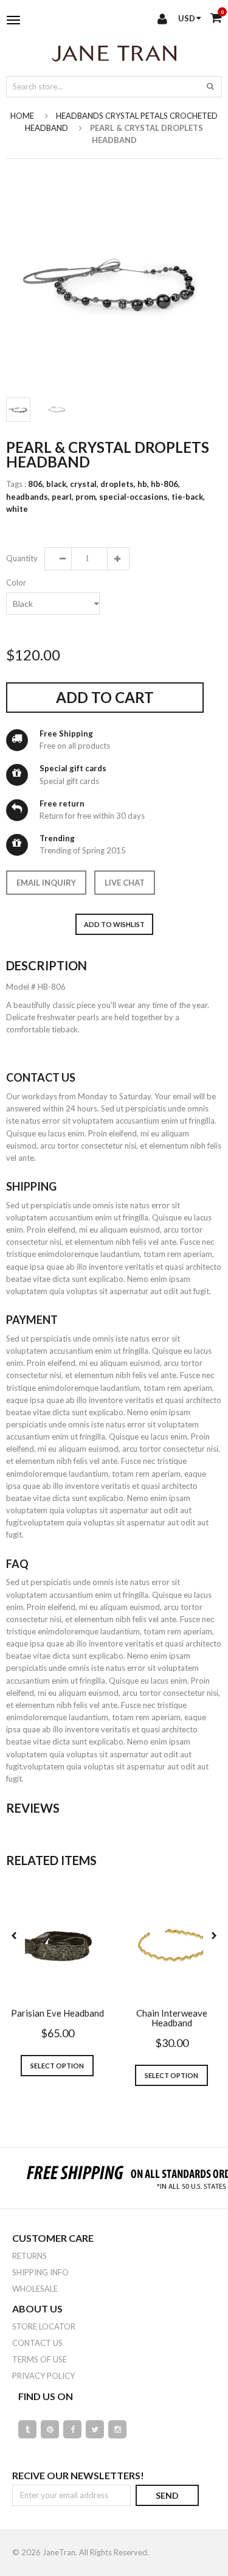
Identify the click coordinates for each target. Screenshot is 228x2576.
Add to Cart (105, 697)
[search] (210, 86)
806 (36, 484)
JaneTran (59, 2552)
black (57, 484)
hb (143, 484)
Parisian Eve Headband (57, 2013)
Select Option (57, 2066)
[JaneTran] (114, 53)
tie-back (188, 497)
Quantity (21, 558)
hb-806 (165, 484)
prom (86, 497)
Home (22, 116)
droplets (118, 484)
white (17, 509)
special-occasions (134, 497)
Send (167, 2495)
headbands (28, 497)
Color (16, 583)
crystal (84, 484)
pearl (63, 497)
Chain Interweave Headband (172, 2018)
